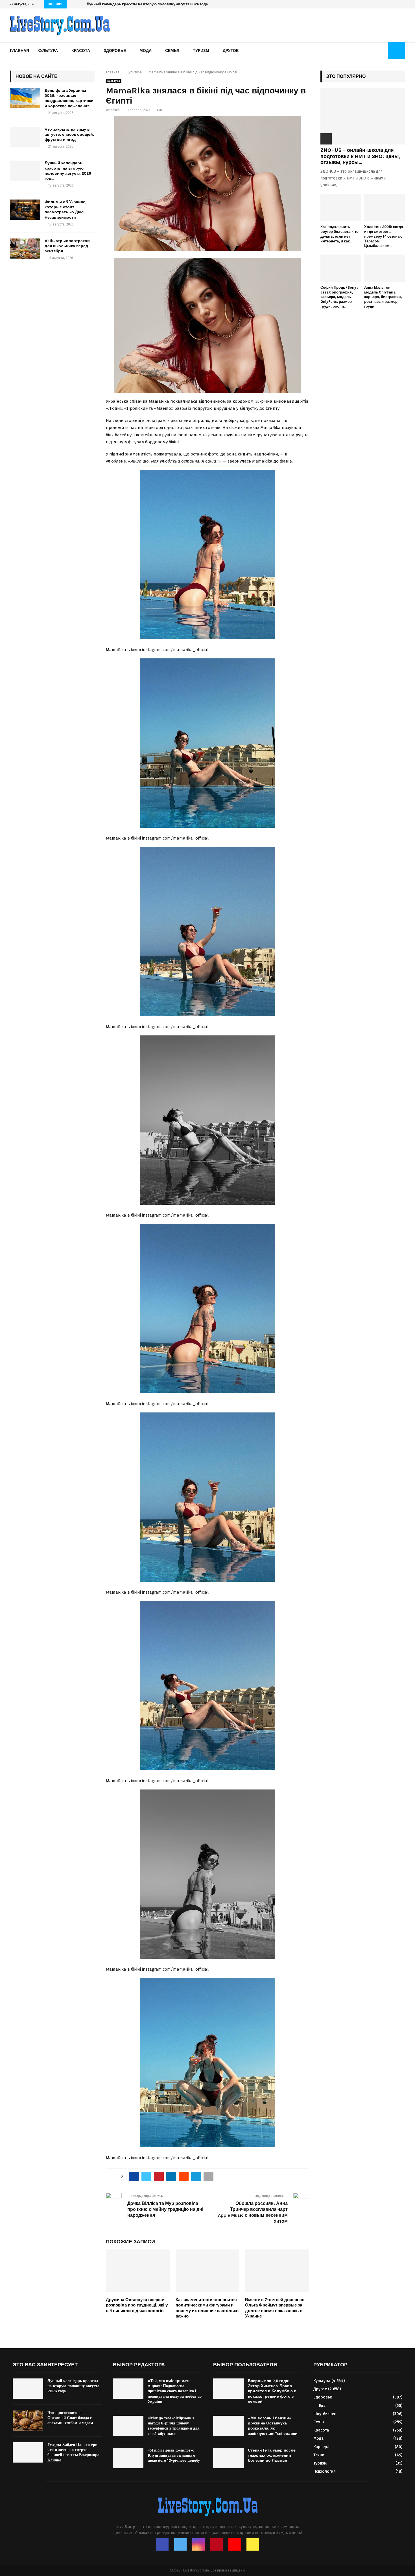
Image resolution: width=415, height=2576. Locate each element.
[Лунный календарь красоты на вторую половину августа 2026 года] (25, 171)
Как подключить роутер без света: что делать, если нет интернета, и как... (339, 234)
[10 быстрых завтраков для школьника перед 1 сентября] (25, 249)
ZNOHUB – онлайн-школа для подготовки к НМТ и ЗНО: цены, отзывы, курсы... (360, 156)
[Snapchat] (253, 2544)
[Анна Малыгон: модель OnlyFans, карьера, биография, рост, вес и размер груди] (385, 268)
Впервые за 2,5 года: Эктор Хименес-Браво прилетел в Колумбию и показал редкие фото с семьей (272, 2391)
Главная (19, 51)
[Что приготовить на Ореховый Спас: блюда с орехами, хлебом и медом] (28, 2421)
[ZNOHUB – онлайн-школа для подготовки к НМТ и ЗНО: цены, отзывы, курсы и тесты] (363, 116)
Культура (48, 51)
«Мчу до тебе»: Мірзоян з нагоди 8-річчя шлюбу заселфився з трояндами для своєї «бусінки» (174, 2426)
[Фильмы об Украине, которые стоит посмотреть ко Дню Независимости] (25, 210)
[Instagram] (198, 2544)
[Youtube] (235, 2544)
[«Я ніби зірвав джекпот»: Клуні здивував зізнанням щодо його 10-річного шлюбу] (128, 2458)
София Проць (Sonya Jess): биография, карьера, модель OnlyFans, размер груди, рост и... (339, 297)
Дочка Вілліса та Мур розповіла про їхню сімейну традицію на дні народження (165, 2209)
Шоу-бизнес (325, 2414)
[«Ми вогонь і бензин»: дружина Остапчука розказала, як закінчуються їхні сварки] (228, 2426)
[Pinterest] (217, 2544)
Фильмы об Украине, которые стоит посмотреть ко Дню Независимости (65, 210)
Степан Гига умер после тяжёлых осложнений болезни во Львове (272, 2455)
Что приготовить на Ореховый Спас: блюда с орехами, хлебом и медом (70, 2418)
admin (115, 110)
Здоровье (115, 51)
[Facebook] (162, 2544)
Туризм (201, 51)
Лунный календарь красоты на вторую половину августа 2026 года (147, 4)
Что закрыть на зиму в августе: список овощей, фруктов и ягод (69, 134)
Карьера (321, 2447)
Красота (81, 51)
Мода (146, 51)
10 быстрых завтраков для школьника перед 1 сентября (68, 246)
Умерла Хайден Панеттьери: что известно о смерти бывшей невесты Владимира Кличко (73, 2452)
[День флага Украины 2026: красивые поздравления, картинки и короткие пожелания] (25, 98)
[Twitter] (180, 2544)
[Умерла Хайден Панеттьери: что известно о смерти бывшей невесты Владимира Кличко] (28, 2452)
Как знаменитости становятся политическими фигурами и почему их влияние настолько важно (207, 2308)
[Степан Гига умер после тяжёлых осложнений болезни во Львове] (228, 2458)
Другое (231, 51)
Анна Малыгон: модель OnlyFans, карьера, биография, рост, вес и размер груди (383, 297)
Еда (322, 2406)
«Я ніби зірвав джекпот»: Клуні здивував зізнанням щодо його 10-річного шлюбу (174, 2455)
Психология (325, 2471)
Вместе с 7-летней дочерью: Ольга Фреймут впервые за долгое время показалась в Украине (275, 2308)
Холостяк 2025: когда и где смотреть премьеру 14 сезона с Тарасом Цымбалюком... (384, 236)
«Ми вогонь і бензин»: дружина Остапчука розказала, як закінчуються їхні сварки (273, 2426)
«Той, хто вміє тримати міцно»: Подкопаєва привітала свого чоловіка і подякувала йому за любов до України (175, 2391)
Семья (172, 51)
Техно (319, 2455)
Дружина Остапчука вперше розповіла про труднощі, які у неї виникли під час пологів (137, 2305)
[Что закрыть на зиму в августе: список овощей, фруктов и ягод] (25, 137)
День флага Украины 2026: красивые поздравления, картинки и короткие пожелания (69, 98)
